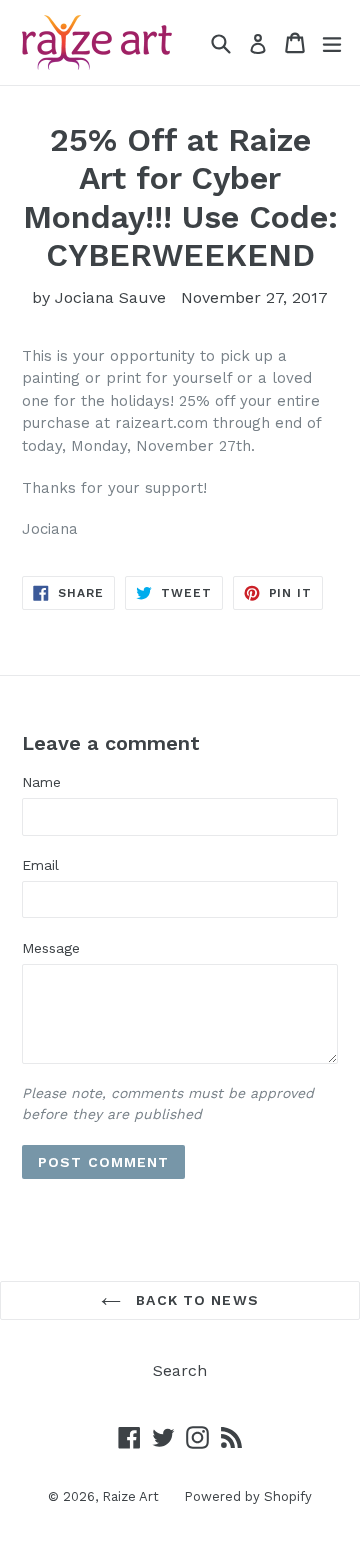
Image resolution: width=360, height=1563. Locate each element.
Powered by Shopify (248, 1496)
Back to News (195, 1300)
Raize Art (130, 1496)
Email (40, 865)
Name (41, 782)
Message (51, 948)
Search (180, 1370)
